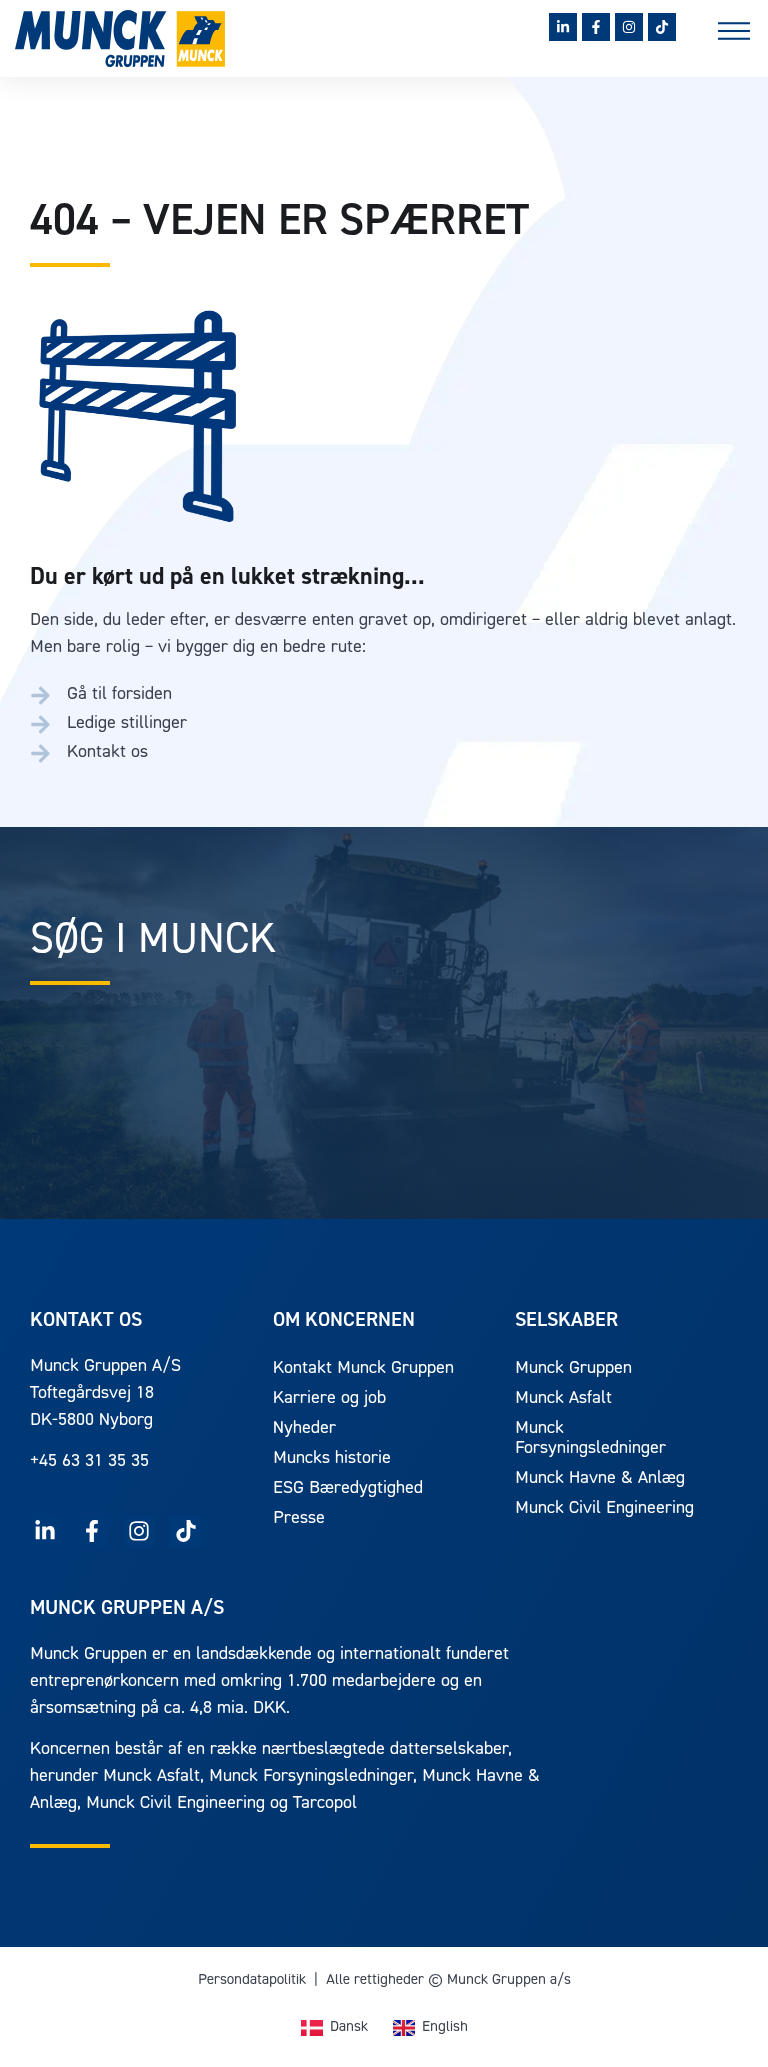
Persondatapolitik (252, 1980)
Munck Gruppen (573, 1369)
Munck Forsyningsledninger (590, 1439)
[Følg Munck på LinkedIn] (563, 27)
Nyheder (304, 1429)
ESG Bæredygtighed (348, 1489)
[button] (734, 35)
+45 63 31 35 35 (89, 1462)
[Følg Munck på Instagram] (629, 27)
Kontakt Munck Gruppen (363, 1369)
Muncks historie (332, 1459)
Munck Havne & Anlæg (600, 1479)
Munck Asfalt (563, 1399)
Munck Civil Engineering (604, 1509)
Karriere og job (329, 1399)
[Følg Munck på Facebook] (596, 27)
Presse (299, 1519)
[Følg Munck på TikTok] (662, 27)
